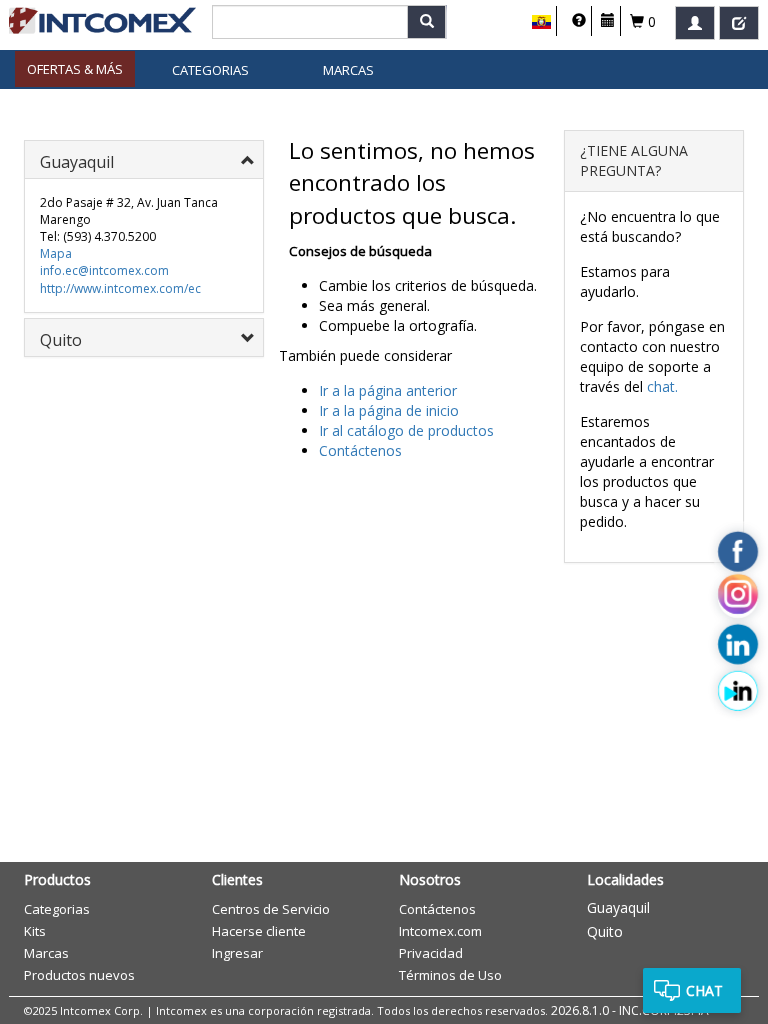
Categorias (210, 70)
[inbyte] (738, 691)
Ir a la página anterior (388, 390)
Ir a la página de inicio (389, 410)
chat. (662, 386)
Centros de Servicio (271, 909)
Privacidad (431, 953)
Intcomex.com (440, 931)
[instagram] (738, 598)
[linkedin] (738, 645)
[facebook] (738, 552)
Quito (605, 931)
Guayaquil (618, 907)
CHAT (704, 990)
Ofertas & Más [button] (75, 69)
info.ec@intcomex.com (104, 270)
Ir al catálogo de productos (406, 430)
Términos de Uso (450, 975)
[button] (541, 22)
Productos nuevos (79, 975)
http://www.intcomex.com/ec (120, 288)
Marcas (348, 70)
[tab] (144, 159)
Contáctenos (360, 450)
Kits (35, 931)
